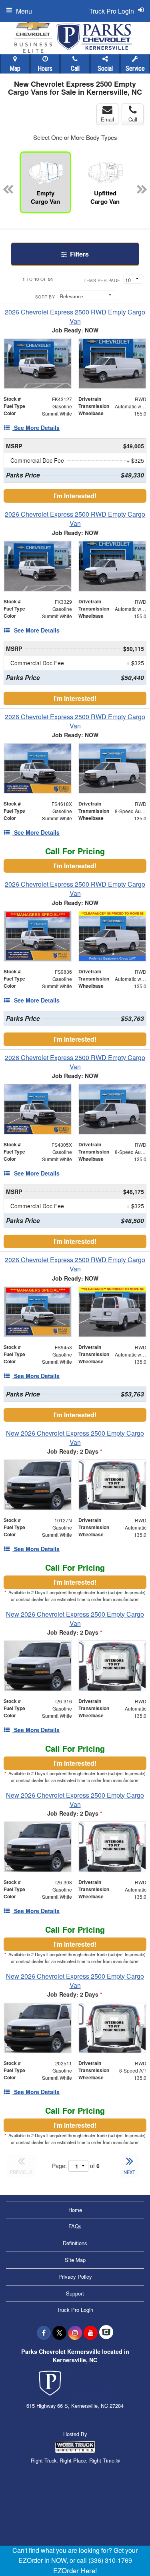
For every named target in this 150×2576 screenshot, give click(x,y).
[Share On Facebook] (44, 2333)
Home (75, 2210)
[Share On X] (59, 2333)
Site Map (75, 2260)
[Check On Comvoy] (106, 2333)
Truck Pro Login (75, 2310)
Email (107, 119)
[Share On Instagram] (75, 2333)
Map (15, 69)
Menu (24, 11)
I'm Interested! (75, 496)
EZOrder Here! (75, 2570)
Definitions (75, 2243)
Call (75, 69)
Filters (79, 254)
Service (135, 69)
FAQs (75, 2226)
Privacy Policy (75, 2277)
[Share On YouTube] (91, 2333)
